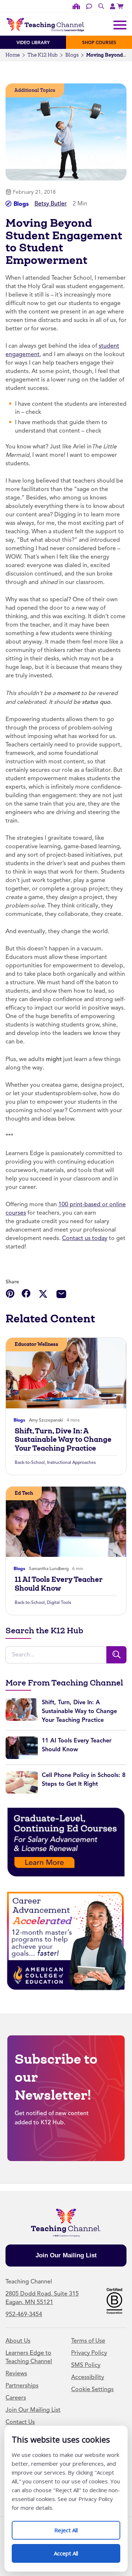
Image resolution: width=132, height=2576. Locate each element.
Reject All (74, 2527)
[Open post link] (66, 1373)
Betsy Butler (51, 204)
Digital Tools (59, 1602)
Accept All (74, 2550)
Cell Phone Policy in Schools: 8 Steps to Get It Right (84, 1779)
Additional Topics (35, 90)
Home (13, 55)
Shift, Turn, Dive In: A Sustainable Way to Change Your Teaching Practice (63, 1440)
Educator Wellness (36, 1344)
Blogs (72, 55)
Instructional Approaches (71, 1462)
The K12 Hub (43, 55)
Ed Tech (24, 1493)
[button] (10, 1293)
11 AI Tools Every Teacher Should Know (59, 1584)
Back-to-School (30, 1462)
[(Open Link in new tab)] (121, 6)
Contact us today (85, 1238)
